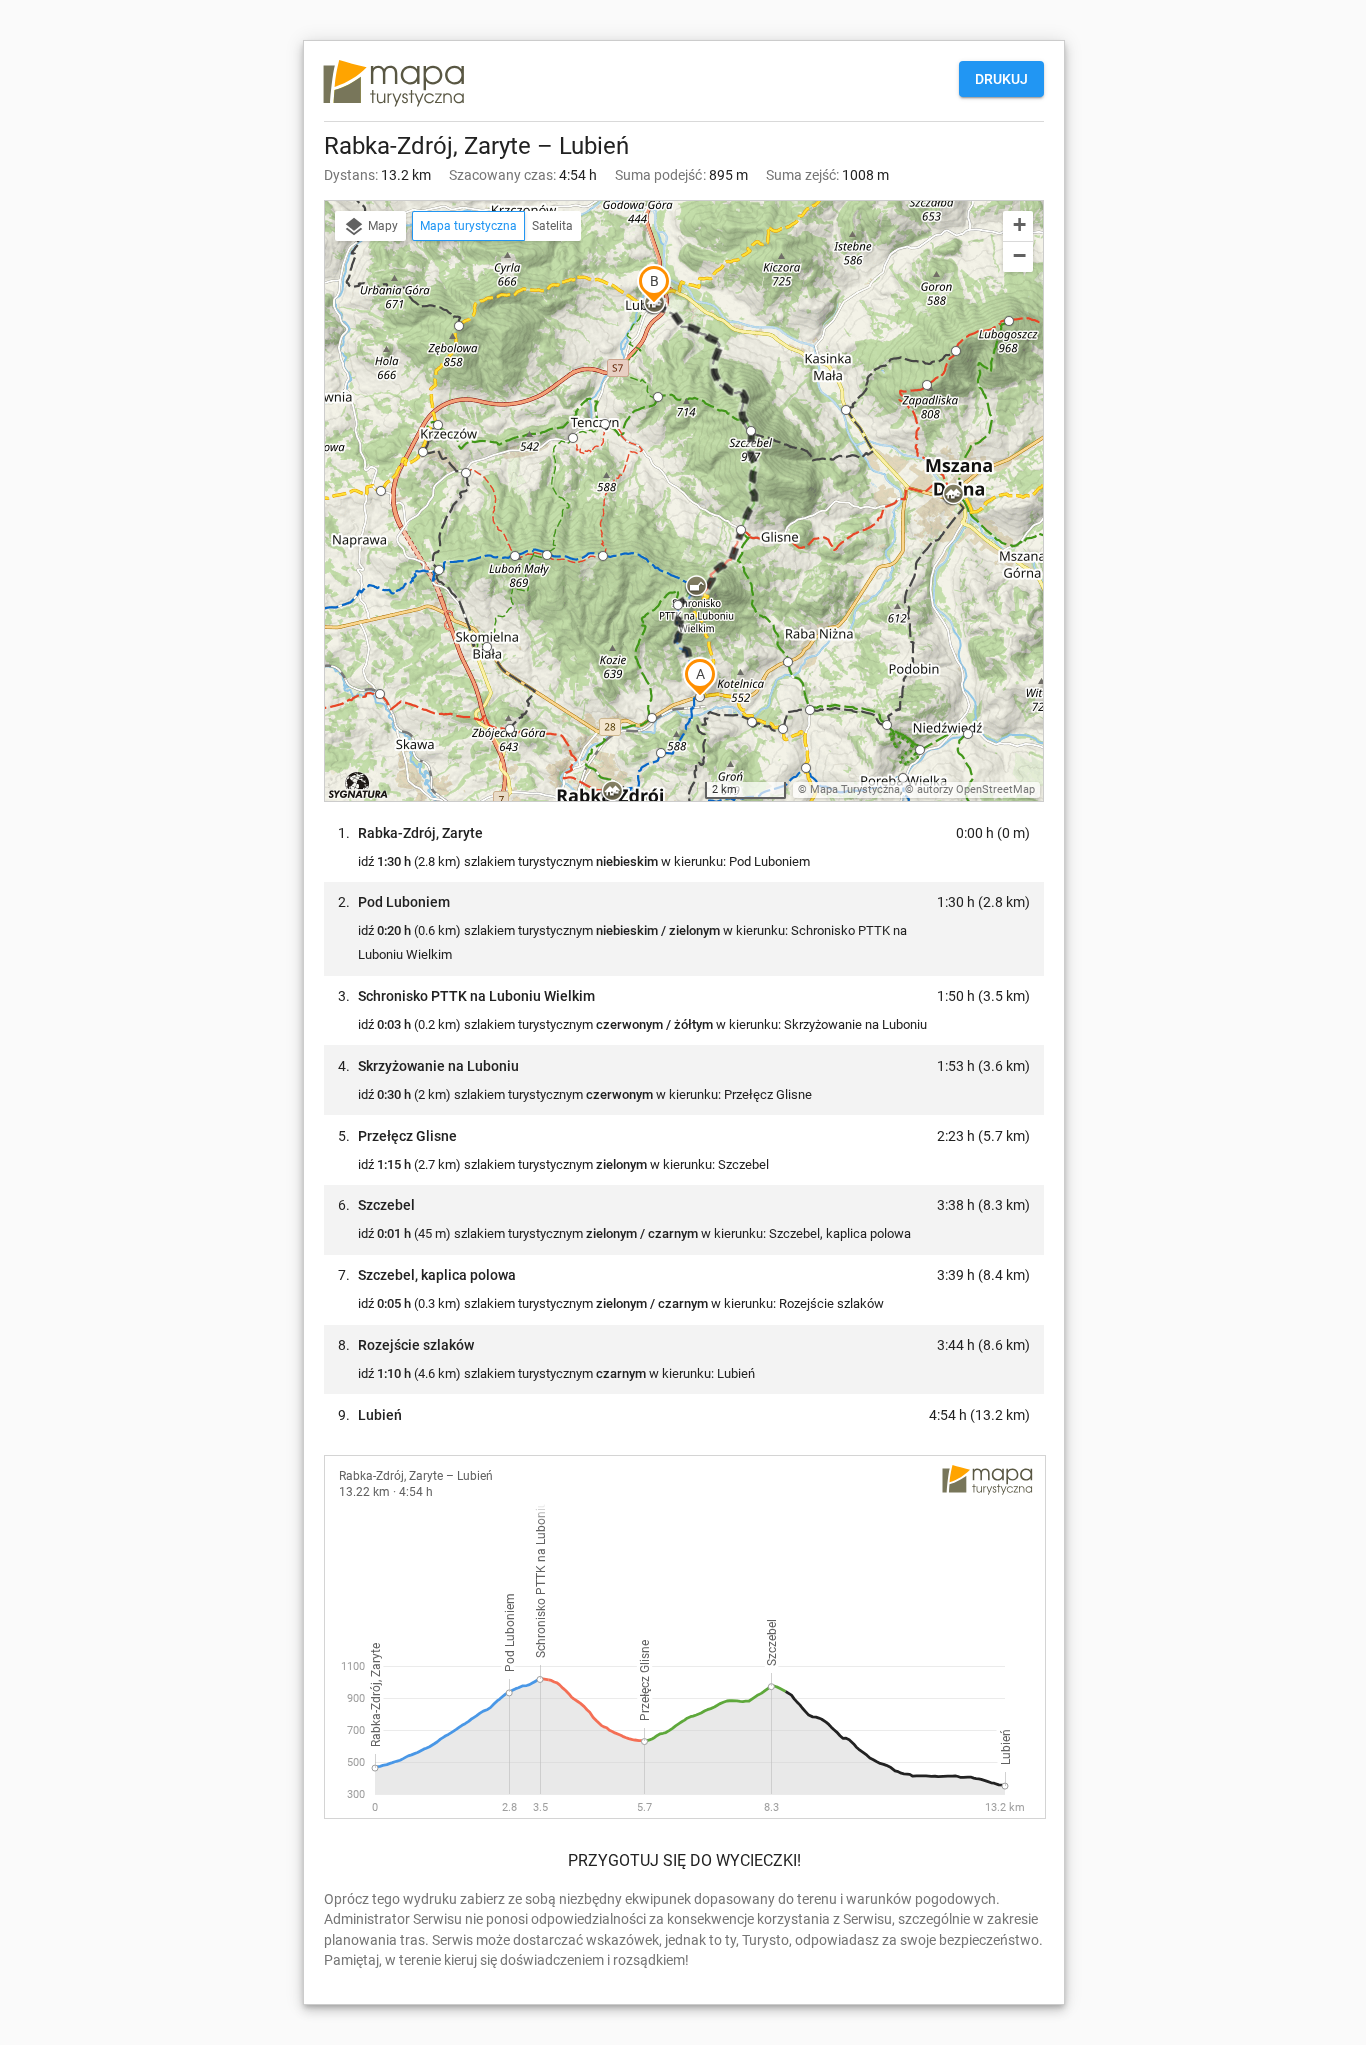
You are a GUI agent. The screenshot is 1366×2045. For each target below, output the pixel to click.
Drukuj (1001, 79)
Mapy (381, 226)
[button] (612, 792)
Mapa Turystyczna (855, 789)
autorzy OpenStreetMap (976, 789)
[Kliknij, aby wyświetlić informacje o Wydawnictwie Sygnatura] (358, 785)
